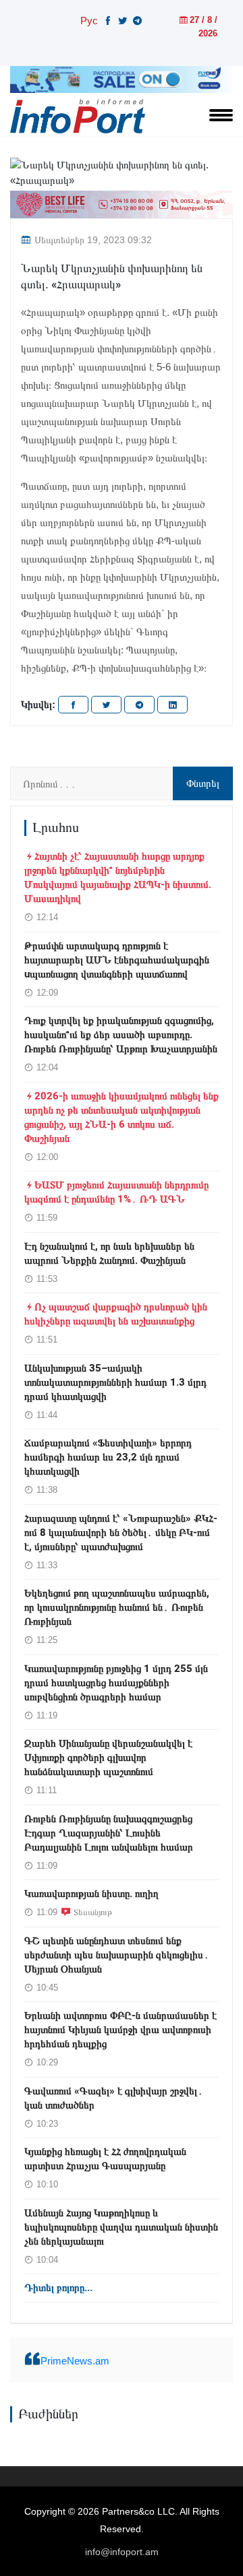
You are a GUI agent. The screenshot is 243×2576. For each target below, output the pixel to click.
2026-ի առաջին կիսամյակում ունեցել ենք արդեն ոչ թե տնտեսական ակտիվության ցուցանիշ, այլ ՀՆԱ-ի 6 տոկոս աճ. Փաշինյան (122, 1117)
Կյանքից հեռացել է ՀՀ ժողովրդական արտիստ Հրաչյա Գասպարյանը (105, 2159)
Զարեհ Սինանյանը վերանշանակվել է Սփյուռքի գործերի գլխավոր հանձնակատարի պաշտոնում (108, 1758)
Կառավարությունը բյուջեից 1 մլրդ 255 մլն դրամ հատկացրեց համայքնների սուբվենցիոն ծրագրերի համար (116, 1683)
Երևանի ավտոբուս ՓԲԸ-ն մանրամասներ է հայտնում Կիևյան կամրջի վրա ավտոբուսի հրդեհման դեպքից (120, 2030)
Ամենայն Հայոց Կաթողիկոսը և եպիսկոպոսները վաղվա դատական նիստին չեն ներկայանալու (121, 2227)
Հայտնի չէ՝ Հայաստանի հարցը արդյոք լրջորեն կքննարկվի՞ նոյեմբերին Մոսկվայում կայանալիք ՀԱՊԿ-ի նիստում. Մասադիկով (118, 877)
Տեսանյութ (93, 1912)
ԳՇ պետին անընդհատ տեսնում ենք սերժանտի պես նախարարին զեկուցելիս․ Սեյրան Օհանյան (117, 1955)
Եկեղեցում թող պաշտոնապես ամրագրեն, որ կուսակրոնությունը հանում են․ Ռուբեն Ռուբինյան (117, 1607)
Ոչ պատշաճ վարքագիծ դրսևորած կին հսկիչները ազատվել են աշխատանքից (116, 1314)
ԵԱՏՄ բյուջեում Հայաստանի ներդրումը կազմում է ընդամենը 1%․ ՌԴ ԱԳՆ (116, 1192)
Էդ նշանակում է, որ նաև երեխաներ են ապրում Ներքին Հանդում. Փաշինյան (109, 1253)
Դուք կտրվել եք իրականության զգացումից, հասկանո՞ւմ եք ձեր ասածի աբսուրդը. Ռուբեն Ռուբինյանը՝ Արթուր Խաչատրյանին (121, 1035)
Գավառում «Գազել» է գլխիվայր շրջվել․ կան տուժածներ (114, 2098)
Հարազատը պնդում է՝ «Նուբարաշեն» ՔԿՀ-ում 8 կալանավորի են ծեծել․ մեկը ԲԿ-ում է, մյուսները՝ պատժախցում (121, 1533)
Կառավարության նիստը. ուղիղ (91, 1894)
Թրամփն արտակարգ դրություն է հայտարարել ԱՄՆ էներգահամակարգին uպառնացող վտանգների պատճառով (117, 960)
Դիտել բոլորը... (58, 2288)
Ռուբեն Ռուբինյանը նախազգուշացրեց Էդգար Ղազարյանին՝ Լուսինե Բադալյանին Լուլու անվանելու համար (109, 1833)
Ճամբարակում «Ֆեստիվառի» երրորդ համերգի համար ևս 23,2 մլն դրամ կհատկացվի (108, 1457)
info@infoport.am (122, 2552)
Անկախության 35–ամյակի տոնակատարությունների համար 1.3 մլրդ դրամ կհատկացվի (115, 1382)
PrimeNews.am (75, 2361)
